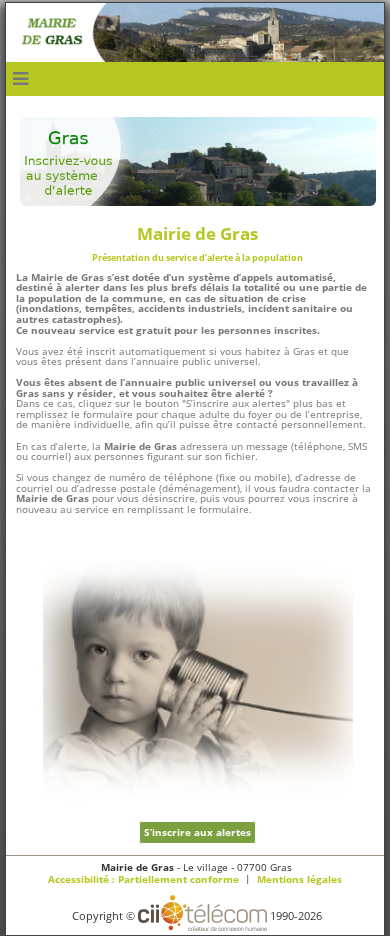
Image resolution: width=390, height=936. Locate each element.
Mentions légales (299, 879)
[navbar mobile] (20, 79)
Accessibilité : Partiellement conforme (143, 879)
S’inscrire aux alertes (197, 832)
